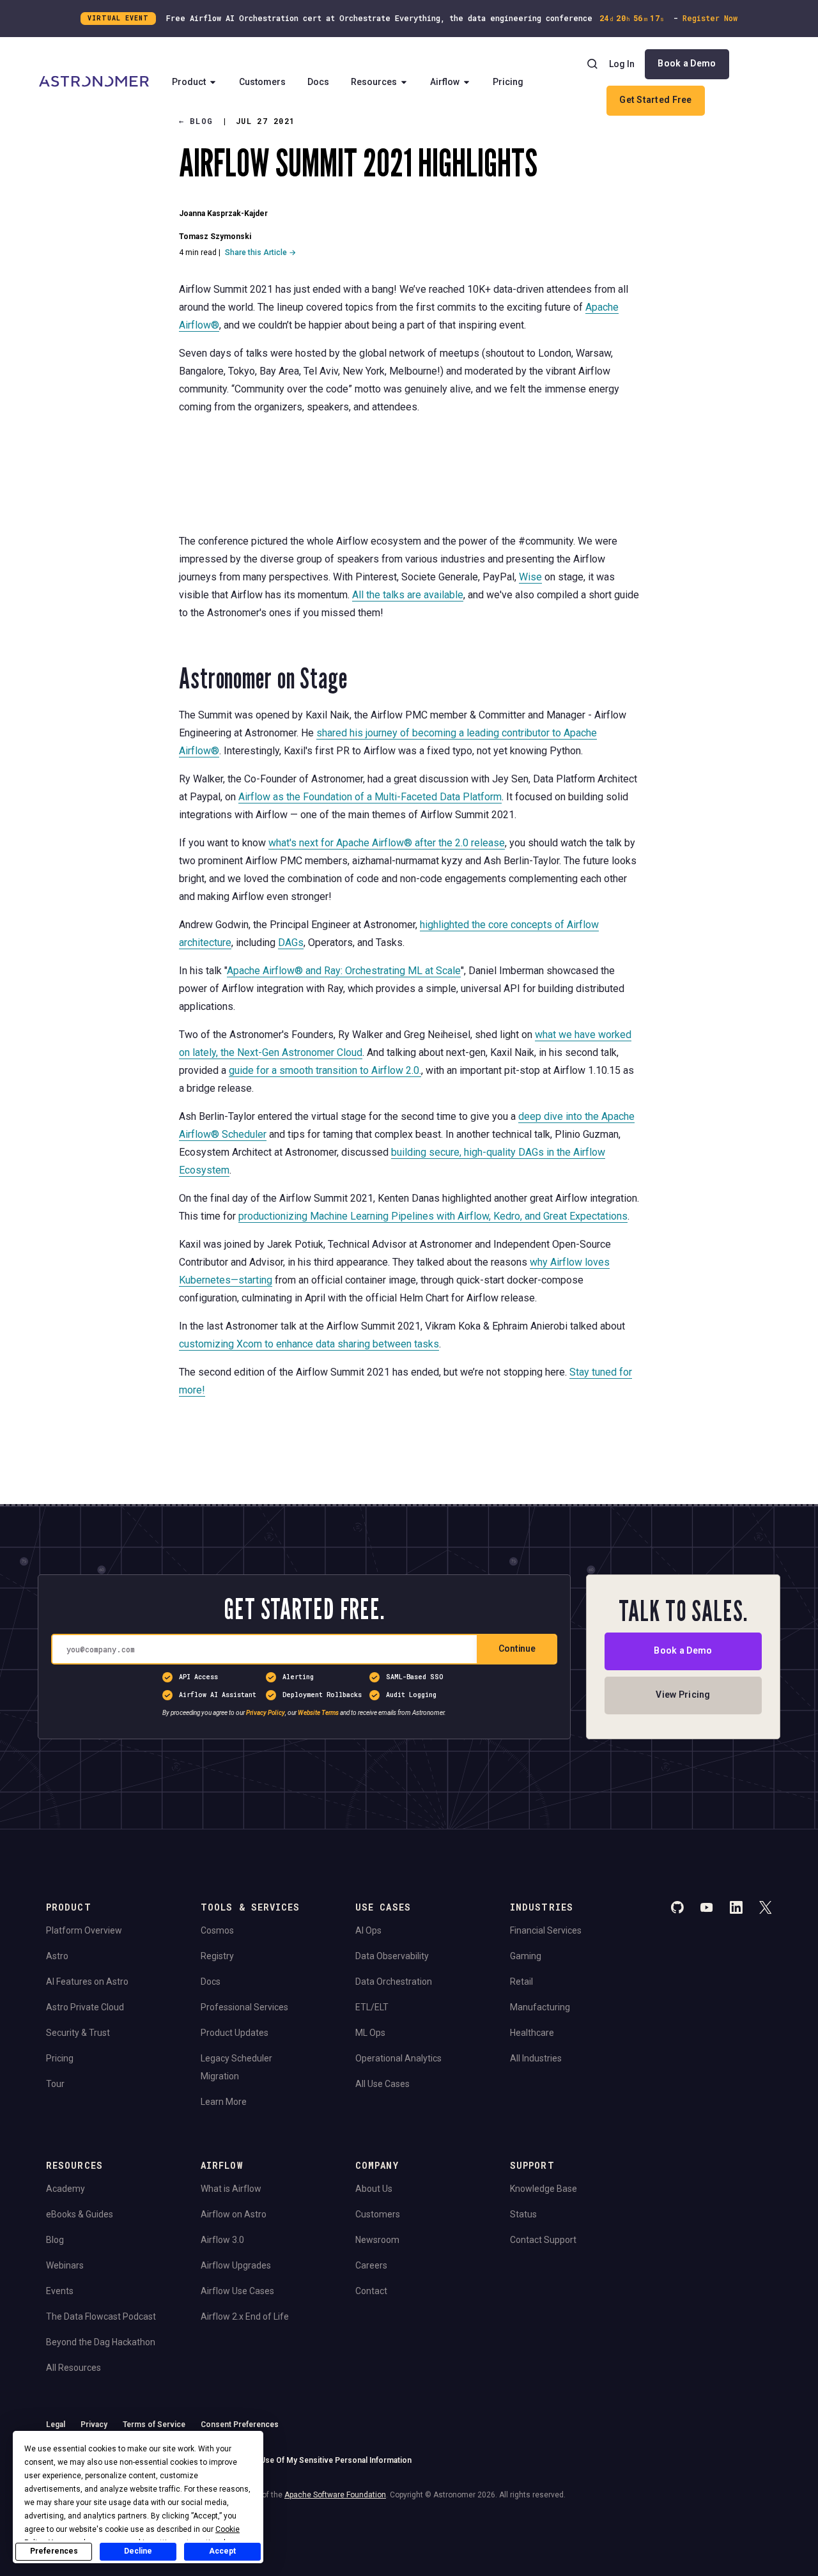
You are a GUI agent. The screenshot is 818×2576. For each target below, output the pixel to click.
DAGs (291, 943)
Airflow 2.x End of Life (245, 2316)
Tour (55, 2084)
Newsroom (377, 2240)
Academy (66, 2189)
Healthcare (532, 2033)
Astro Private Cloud (85, 2007)
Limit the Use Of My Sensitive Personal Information (319, 2460)
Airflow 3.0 (222, 2240)
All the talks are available (408, 595)
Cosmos (217, 1930)
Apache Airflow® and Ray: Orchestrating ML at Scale (344, 971)
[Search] (592, 64)
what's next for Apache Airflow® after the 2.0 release (387, 843)
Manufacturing (540, 2007)
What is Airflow (231, 2189)
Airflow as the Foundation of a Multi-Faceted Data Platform (370, 797)
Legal (56, 2425)
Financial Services (546, 1930)
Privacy (94, 2425)
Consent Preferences (240, 2425)
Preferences (54, 2551)
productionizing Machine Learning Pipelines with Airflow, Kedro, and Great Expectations (433, 1216)
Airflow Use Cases (237, 2291)
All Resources (73, 2368)
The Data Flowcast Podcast (101, 2316)
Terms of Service (154, 2425)
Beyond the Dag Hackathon (101, 2342)
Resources (374, 82)
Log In (622, 64)
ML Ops (370, 2033)
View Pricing (683, 1695)
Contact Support (543, 2240)
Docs (318, 82)
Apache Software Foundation (335, 2495)
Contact (371, 2291)
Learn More (224, 2102)
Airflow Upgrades (236, 2265)
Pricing (508, 82)
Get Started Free (655, 100)
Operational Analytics (398, 2058)
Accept (222, 2551)
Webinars (65, 2265)
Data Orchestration (394, 1982)
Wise (530, 577)
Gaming (526, 1956)
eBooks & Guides (80, 2214)
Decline (138, 2551)
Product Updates (235, 2033)
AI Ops (368, 1930)
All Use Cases (382, 2084)
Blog (55, 2240)
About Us (374, 2189)
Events (60, 2291)
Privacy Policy (266, 1713)
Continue (517, 1649)
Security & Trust (78, 2033)
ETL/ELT (372, 2007)
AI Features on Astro (87, 1982)
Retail (521, 1982)
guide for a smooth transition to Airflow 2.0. (325, 1070)
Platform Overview (84, 1930)
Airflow (445, 82)
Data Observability (392, 1956)
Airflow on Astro (234, 2214)
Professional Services (244, 2007)
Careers (371, 2265)
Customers (262, 82)
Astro (57, 1956)
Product (189, 82)
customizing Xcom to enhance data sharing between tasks (309, 1344)
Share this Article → (260, 252)
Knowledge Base (544, 2189)
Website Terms (318, 1713)
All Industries (536, 2058)
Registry (217, 1956)
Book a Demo (687, 63)
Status (523, 2214)
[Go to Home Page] (94, 82)
